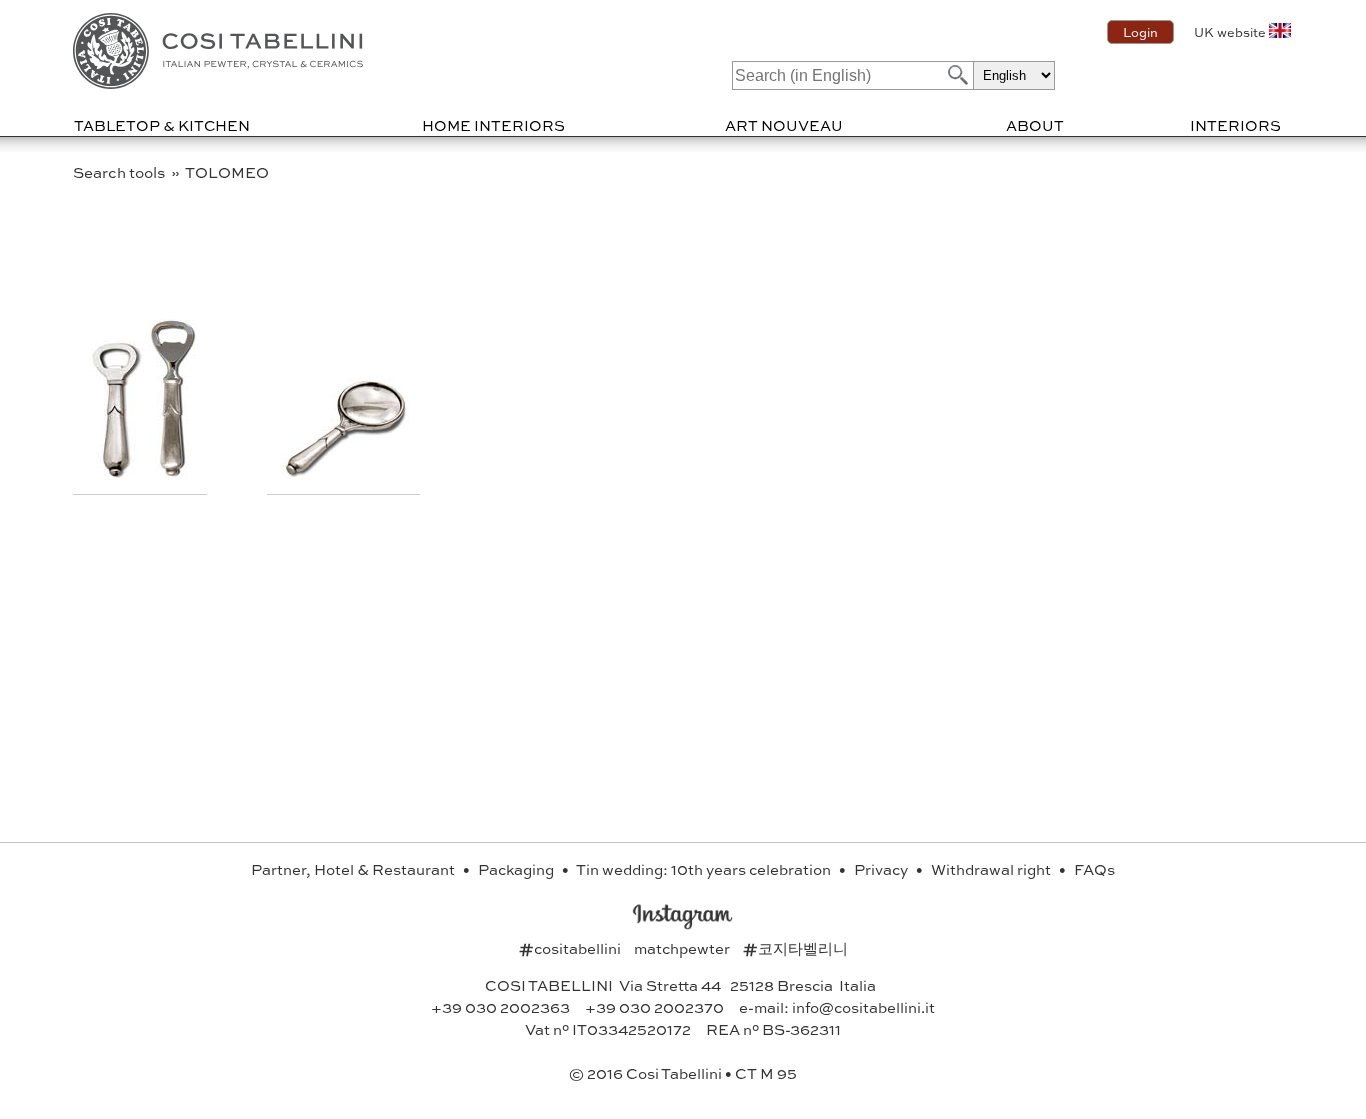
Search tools (120, 172)
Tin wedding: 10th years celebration (705, 869)
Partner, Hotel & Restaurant (354, 869)
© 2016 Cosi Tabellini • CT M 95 (683, 1073)
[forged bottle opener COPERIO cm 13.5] (172, 472)
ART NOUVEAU (784, 125)
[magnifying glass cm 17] (346, 472)
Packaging (517, 869)
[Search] (956, 74)
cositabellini (571, 948)
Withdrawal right (992, 869)
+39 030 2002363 (500, 1007)
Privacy (882, 869)
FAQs (1094, 869)
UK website (1230, 32)
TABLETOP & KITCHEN (162, 125)
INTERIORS (1235, 125)
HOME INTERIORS (493, 125)
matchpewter (683, 948)
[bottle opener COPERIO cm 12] (118, 472)
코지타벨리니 (795, 948)
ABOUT (1035, 125)
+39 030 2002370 (654, 1007)
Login (1140, 32)
